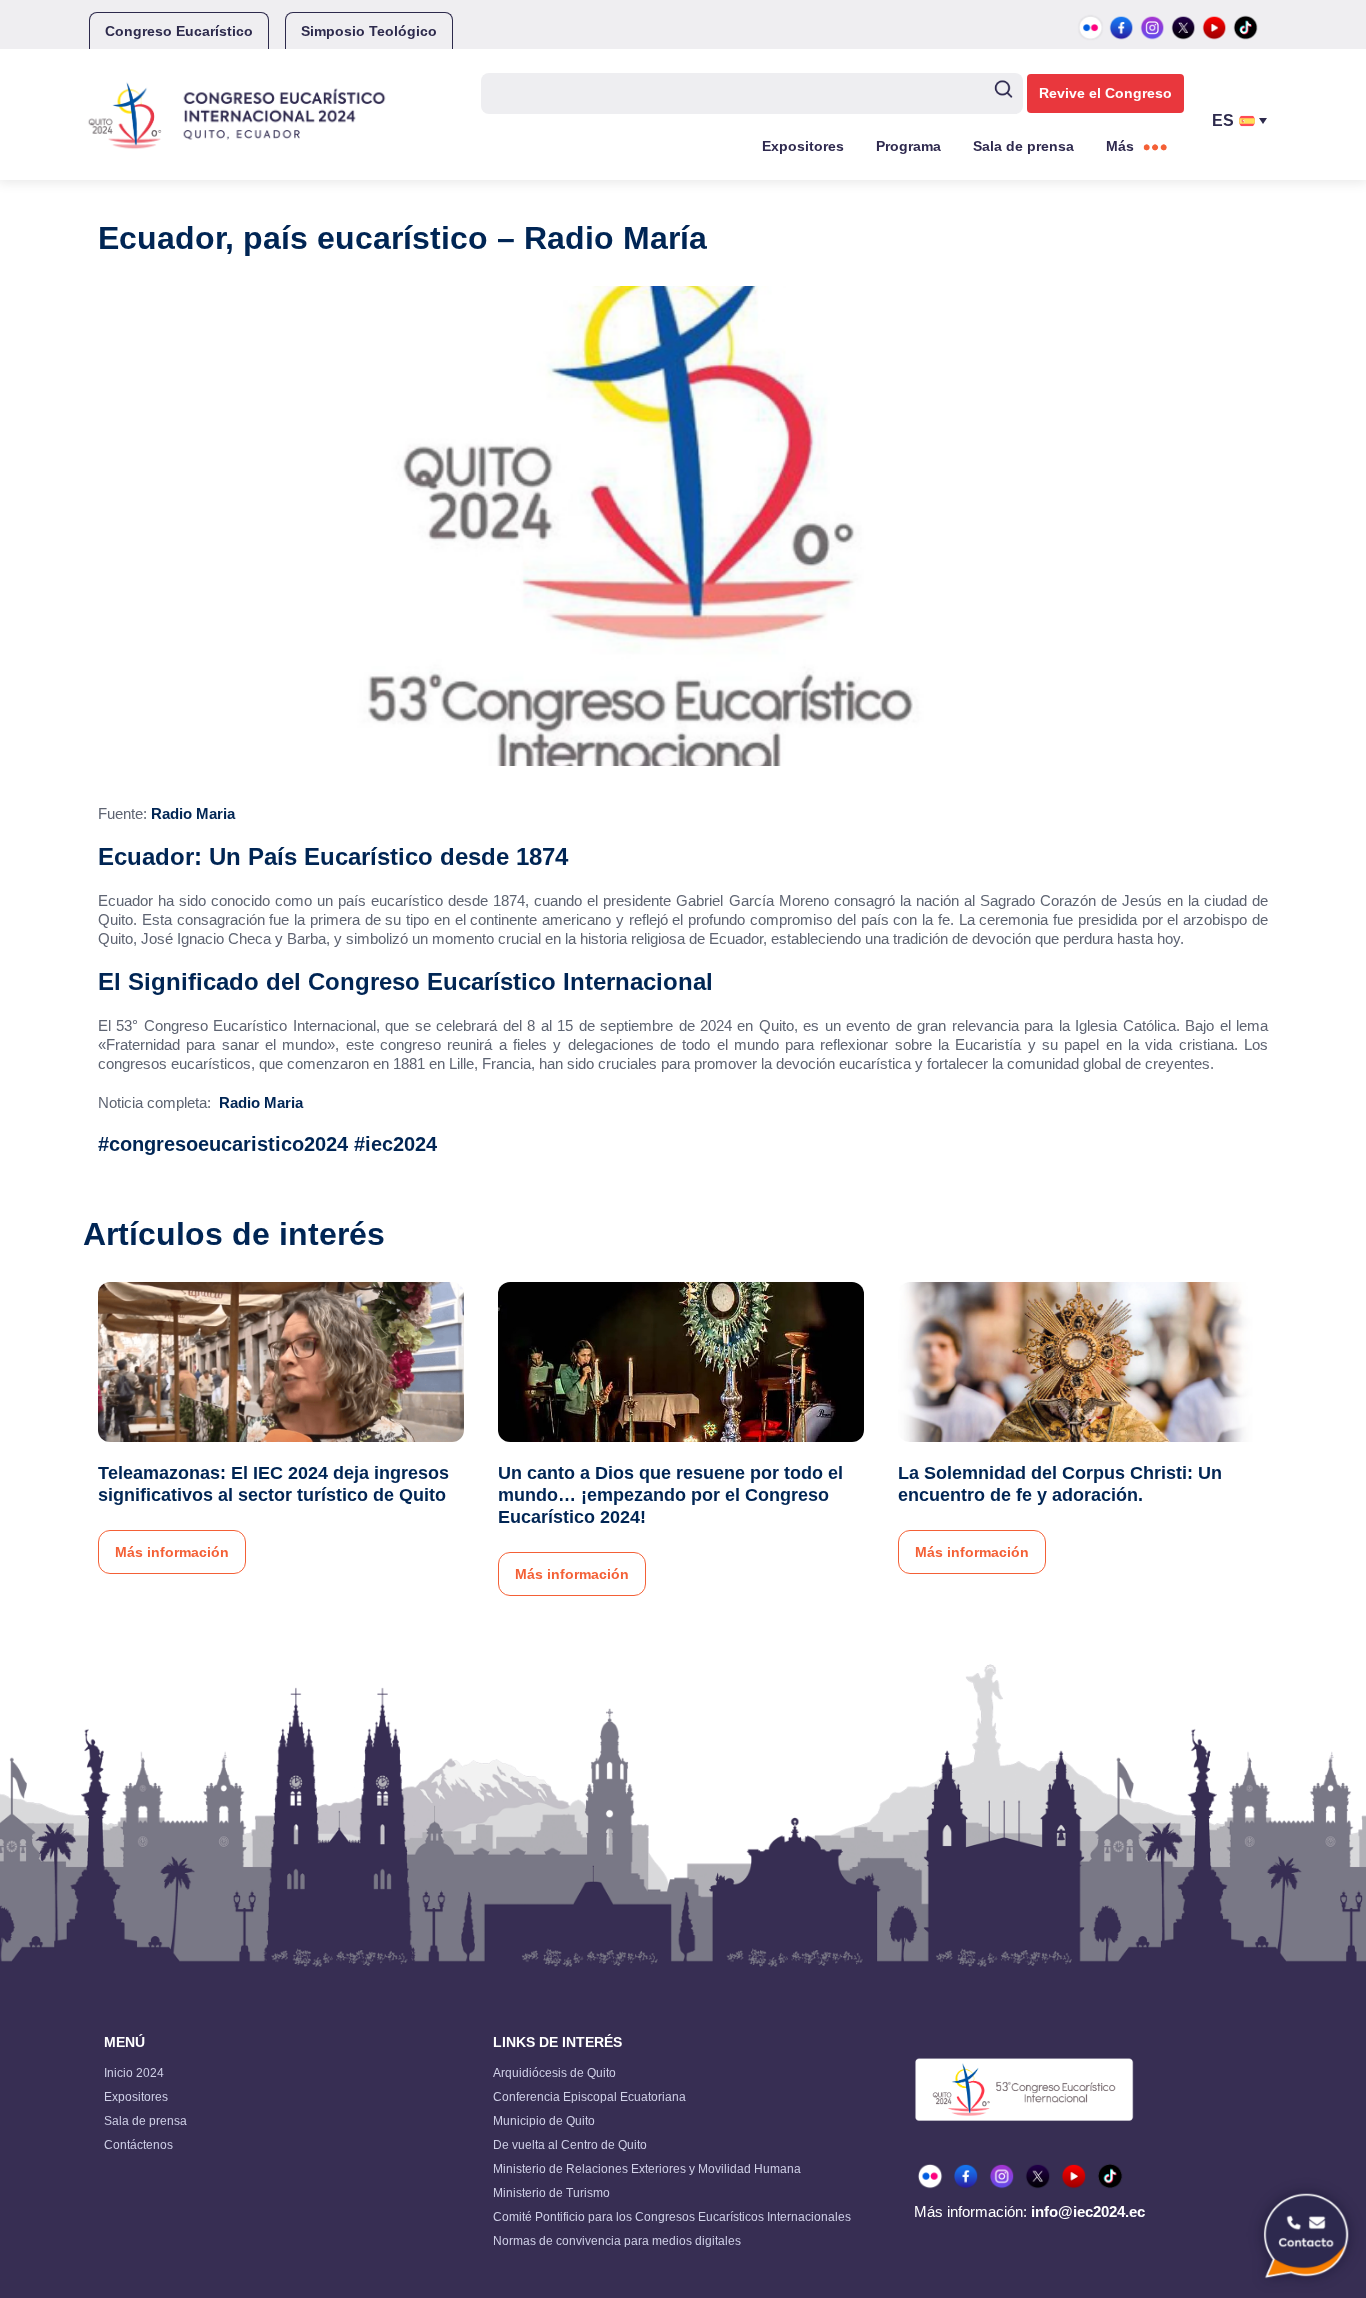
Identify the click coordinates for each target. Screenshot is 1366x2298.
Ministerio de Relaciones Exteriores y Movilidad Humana (647, 2169)
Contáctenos (138, 2145)
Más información (172, 1552)
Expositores (803, 146)
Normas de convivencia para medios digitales (617, 2241)
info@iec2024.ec (1088, 2211)
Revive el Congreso (1105, 93)
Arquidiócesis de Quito (554, 2073)
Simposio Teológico (369, 31)
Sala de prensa (1023, 146)
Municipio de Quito (544, 2121)
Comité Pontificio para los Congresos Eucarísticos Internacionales (672, 2217)
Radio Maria (193, 813)
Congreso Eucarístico (179, 31)
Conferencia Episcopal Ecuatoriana (589, 2097)
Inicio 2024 (134, 2073)
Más (1120, 146)
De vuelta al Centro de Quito (570, 2145)
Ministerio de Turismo (551, 2193)
